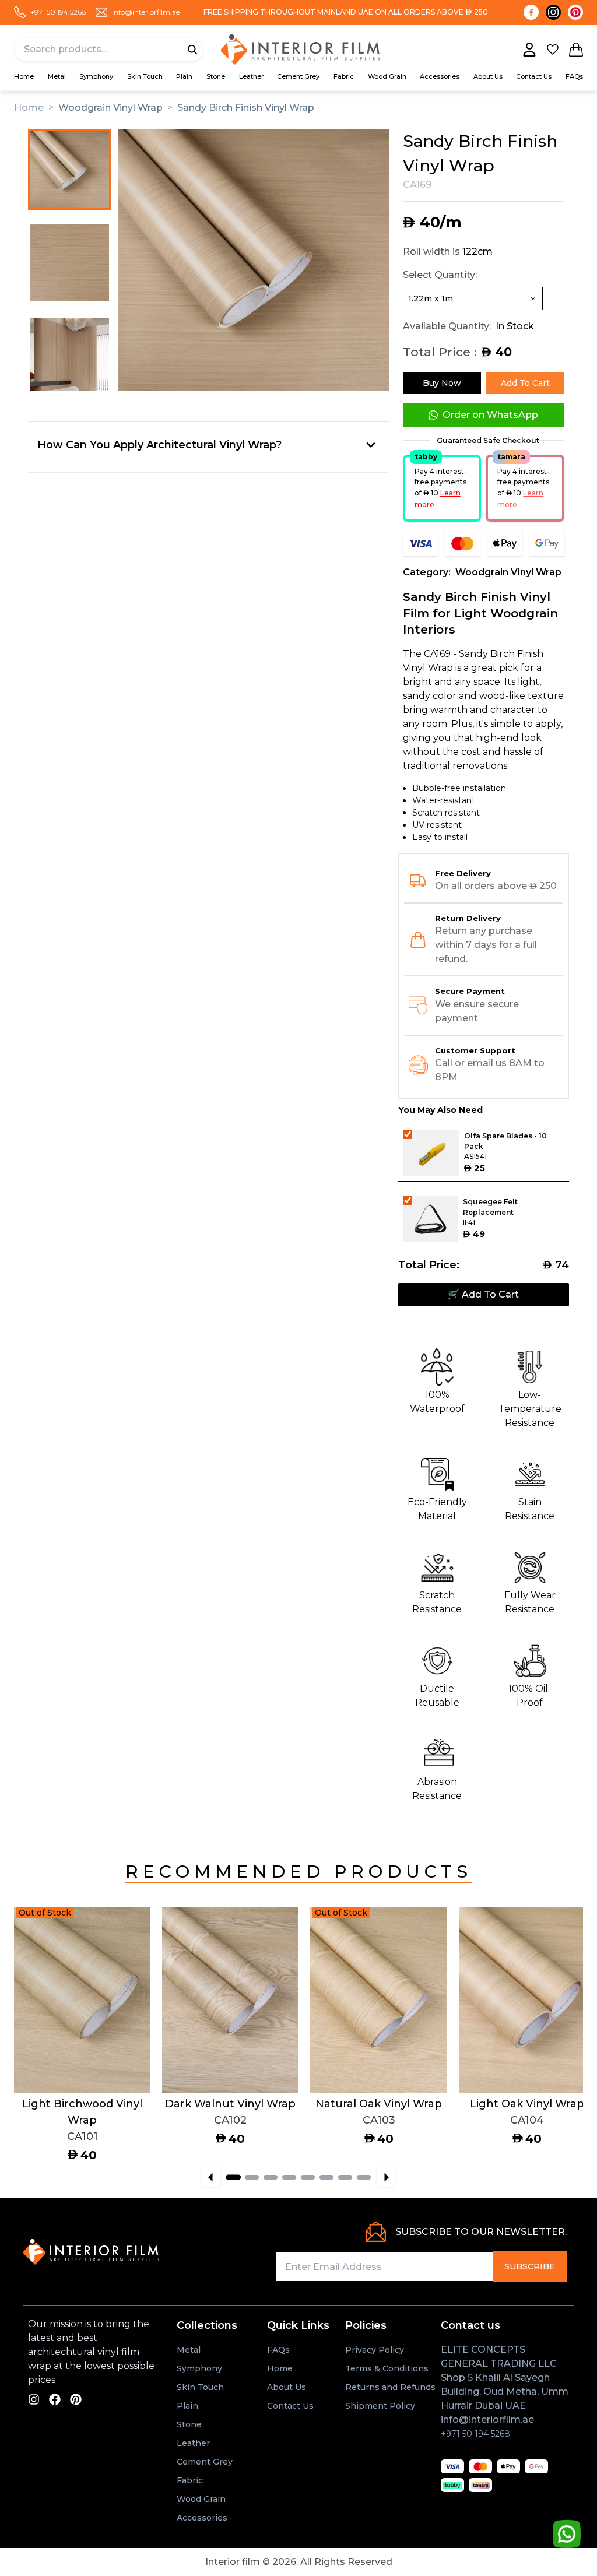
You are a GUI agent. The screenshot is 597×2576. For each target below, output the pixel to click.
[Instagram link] (553, 12)
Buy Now (442, 383)
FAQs (574, 76)
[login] (529, 50)
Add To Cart (525, 383)
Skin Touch (145, 76)
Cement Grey (298, 76)
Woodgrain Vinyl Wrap (508, 572)
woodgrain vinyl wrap (110, 108)
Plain (184, 76)
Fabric (344, 76)
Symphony (96, 76)
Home (24, 76)
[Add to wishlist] (125, 1963)
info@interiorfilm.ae (487, 2419)
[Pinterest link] (575, 12)
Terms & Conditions (387, 2368)
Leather (251, 76)
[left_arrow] (211, 2177)
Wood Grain (387, 76)
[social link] (34, 2399)
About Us (488, 76)
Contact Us (534, 76)
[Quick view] (125, 1993)
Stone (216, 76)
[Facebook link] (531, 12)
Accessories (202, 2518)
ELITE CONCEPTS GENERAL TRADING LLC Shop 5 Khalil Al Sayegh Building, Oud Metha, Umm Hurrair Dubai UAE (505, 2378)
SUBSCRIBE (530, 2266)
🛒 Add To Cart (483, 1294)
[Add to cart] (125, 1932)
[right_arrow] (386, 2177)
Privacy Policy (375, 2350)
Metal (57, 76)
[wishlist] (553, 50)
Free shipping (231, 12)
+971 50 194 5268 (475, 2434)
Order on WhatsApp (490, 415)
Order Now (50, 2071)
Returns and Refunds (390, 2387)
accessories (440, 76)
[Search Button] (192, 50)
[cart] (576, 50)
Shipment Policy (380, 2406)
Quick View (114, 2071)
